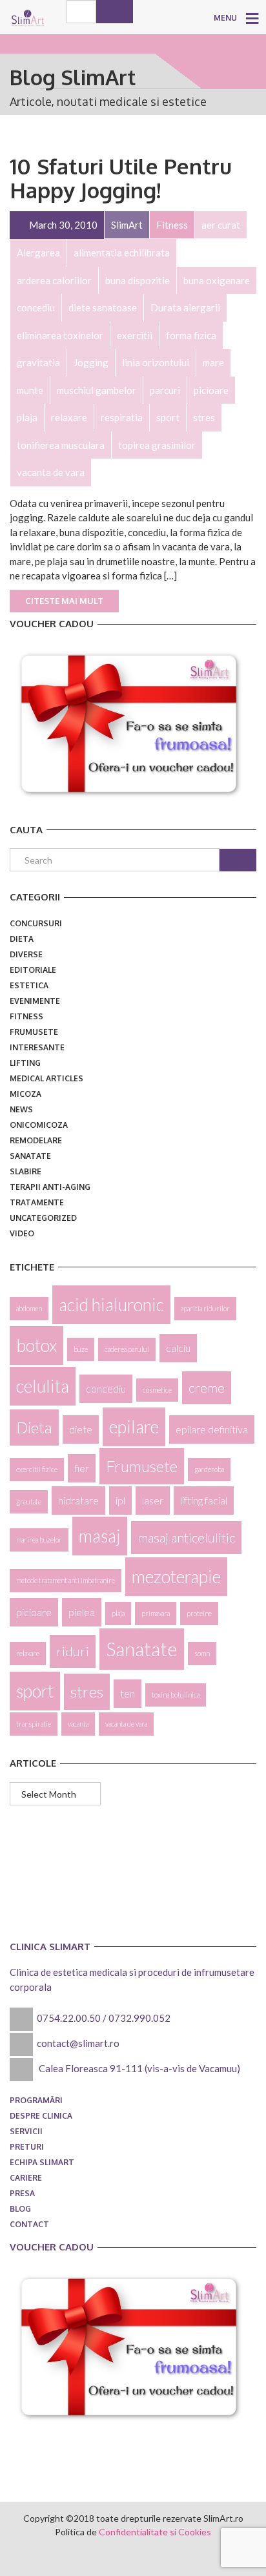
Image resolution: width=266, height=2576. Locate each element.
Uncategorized (43, 1218)
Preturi (27, 2147)
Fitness (26, 1016)
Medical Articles (46, 1078)
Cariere (26, 2178)
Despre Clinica (41, 2116)
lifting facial (204, 1500)
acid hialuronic (111, 1305)
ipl (120, 1500)
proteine (199, 1613)
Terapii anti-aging (50, 1187)
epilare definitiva (212, 1429)
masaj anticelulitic (186, 1537)
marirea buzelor (39, 1540)
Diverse (26, 954)
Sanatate (30, 1156)
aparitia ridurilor (205, 1308)
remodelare (36, 1140)
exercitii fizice (37, 1469)
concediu (106, 1388)
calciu (178, 1348)
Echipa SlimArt (42, 2162)
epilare (134, 1427)
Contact (29, 2224)
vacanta (78, 1724)
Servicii (26, 2131)
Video (22, 1233)
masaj (100, 1536)
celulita (43, 1386)
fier (82, 1468)
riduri (73, 1651)
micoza (26, 1094)
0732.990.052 (139, 2018)
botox (36, 1345)
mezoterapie (176, 1577)
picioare (34, 1612)
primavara (156, 1613)
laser (153, 1500)
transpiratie (34, 1724)
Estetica (29, 985)
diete (81, 1429)
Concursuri (36, 923)
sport (35, 1691)
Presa (22, 2193)
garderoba (209, 1469)
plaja (118, 1613)
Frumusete (34, 1032)
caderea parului (127, 1349)
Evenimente (35, 1001)
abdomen (29, 1308)
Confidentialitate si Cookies (155, 2532)
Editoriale (33, 970)
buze (81, 1349)
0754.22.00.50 (69, 2018)
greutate (29, 1501)
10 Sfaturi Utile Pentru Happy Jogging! (121, 178)
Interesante (37, 1047)
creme (207, 1387)
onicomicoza (39, 1125)
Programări (36, 2100)
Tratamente (37, 1202)
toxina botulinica (176, 1695)
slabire (26, 1171)
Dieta (22, 939)
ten (128, 1693)
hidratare (78, 1500)
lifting (25, 1063)
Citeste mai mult (64, 601)
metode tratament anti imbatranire (66, 1580)
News (21, 1109)
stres (87, 1691)
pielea (82, 1612)
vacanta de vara (126, 1724)
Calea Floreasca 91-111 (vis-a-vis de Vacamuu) (139, 2068)
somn (202, 1653)
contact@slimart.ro (78, 2043)
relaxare (28, 1653)
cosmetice (157, 1390)
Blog (20, 2209)
